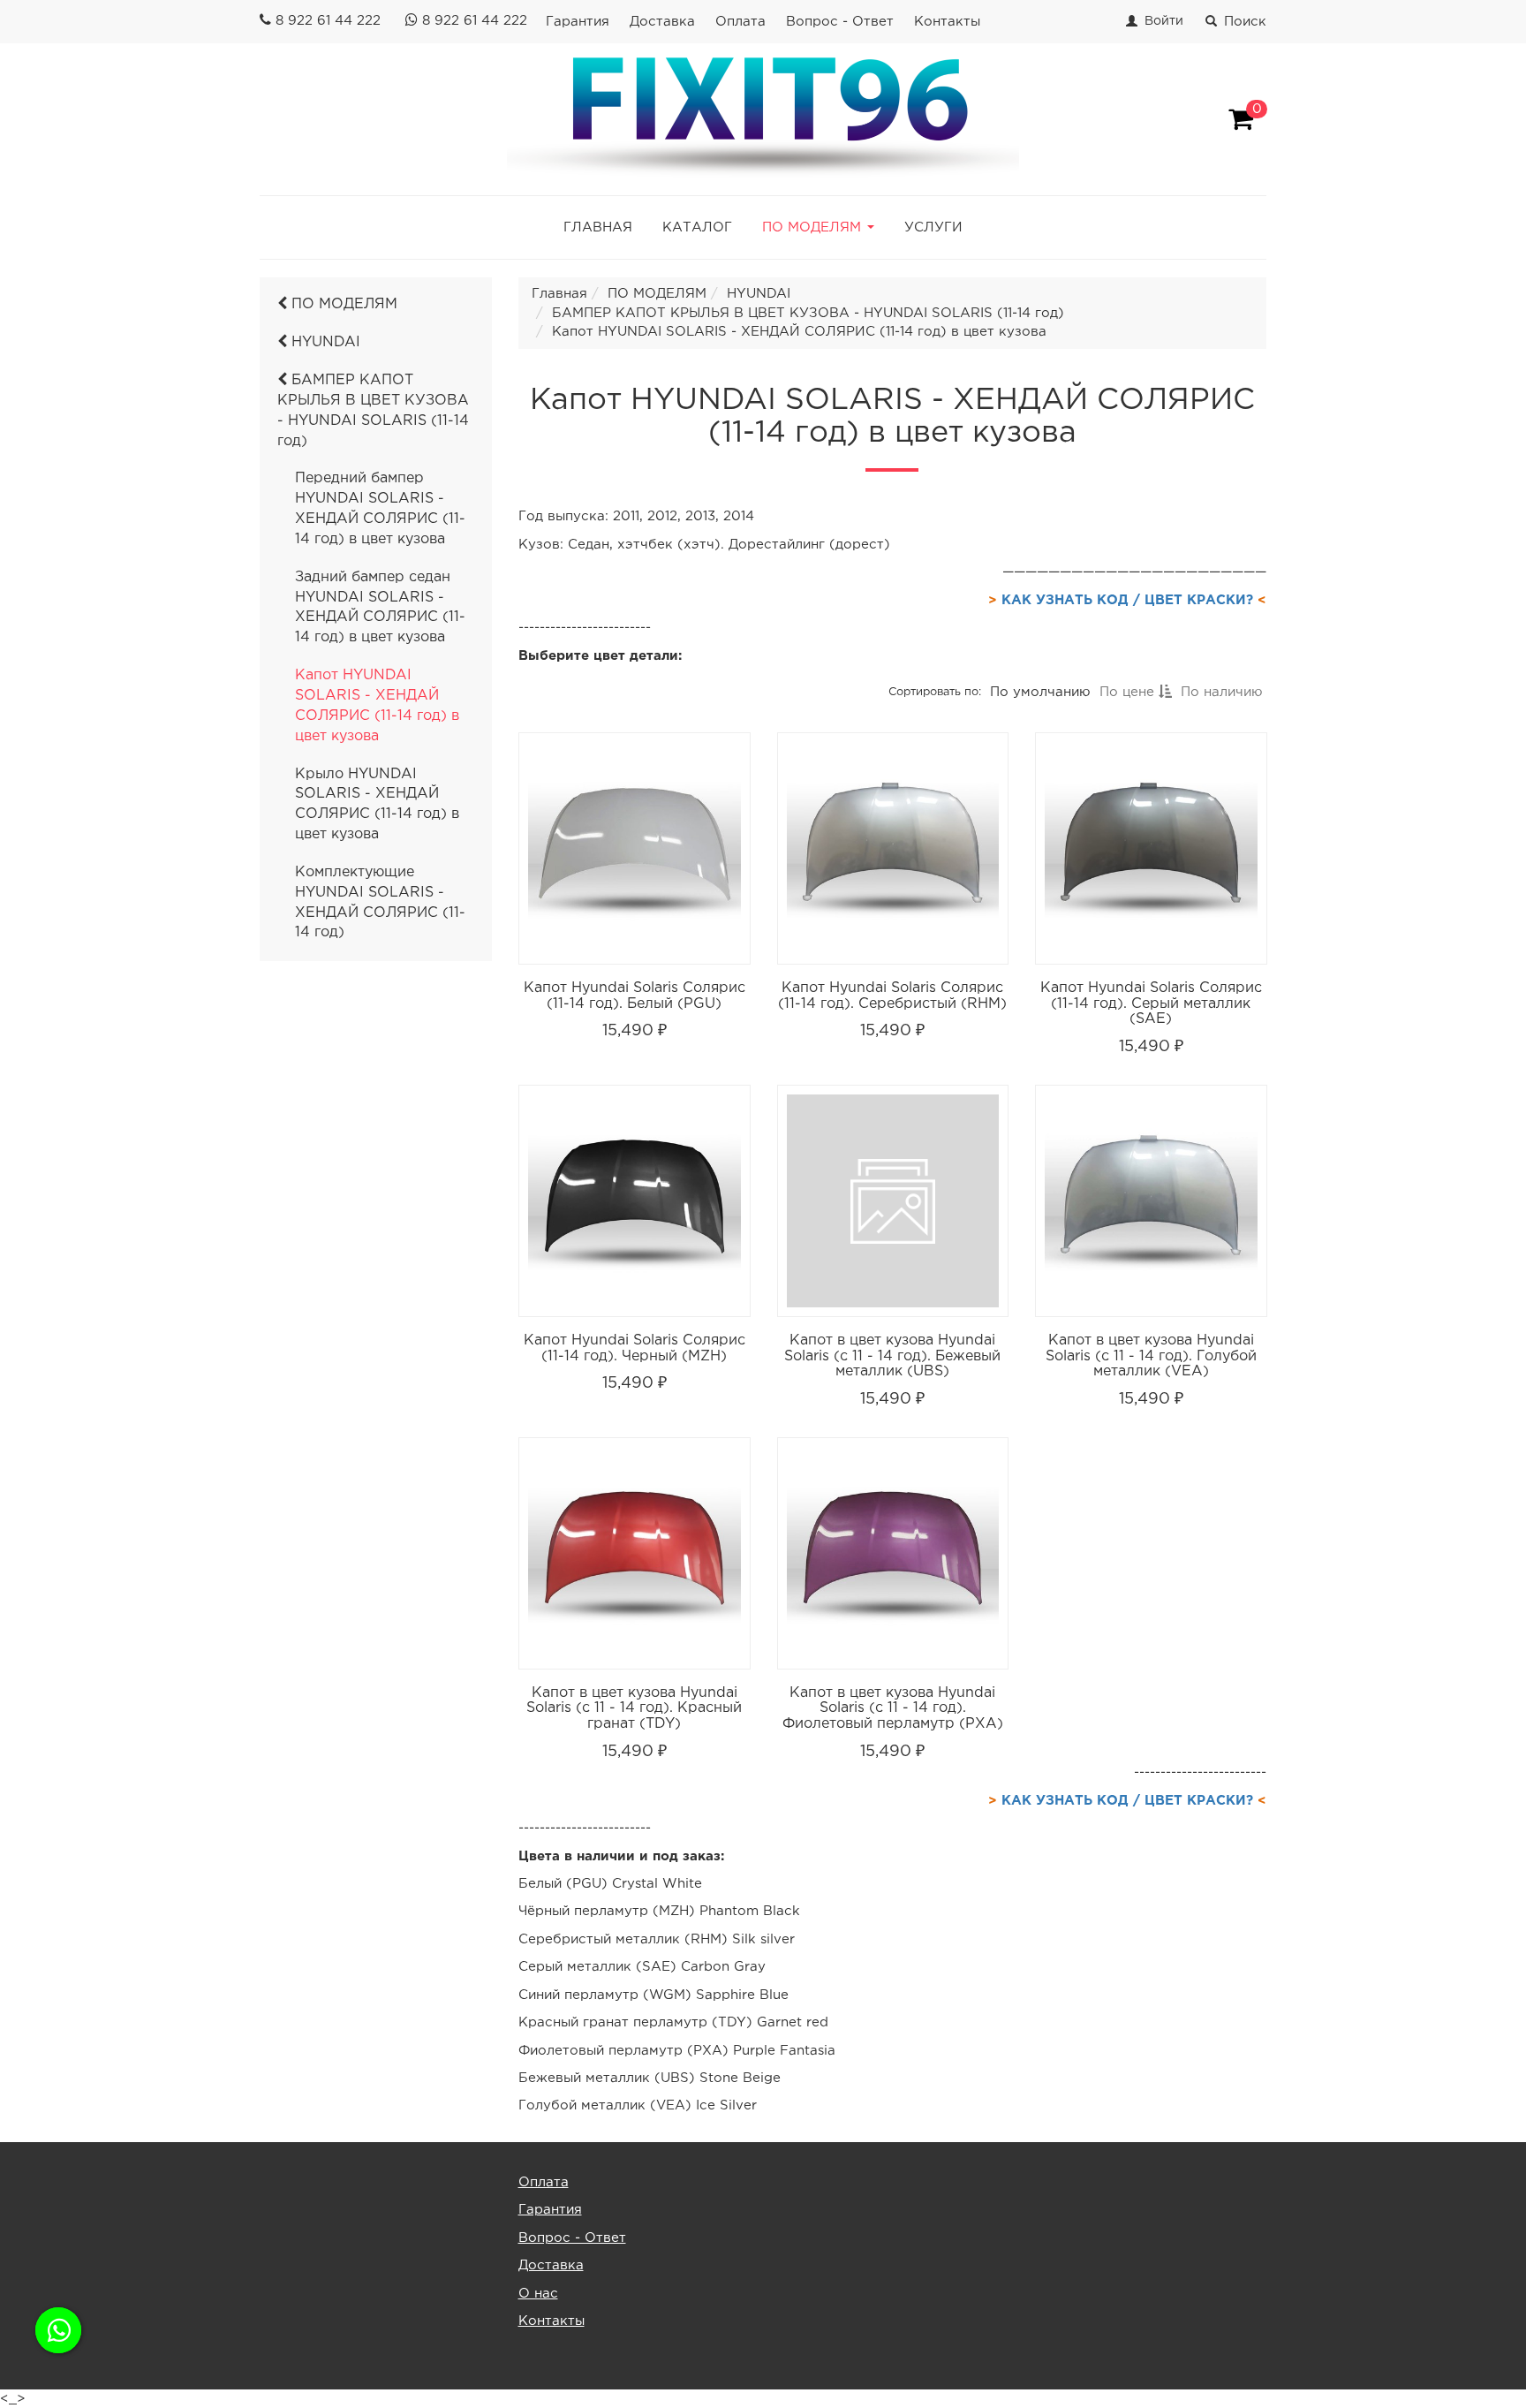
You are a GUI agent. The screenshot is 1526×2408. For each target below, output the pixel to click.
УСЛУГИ (933, 227)
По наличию (1221, 692)
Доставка (662, 22)
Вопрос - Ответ (840, 22)
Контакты (947, 22)
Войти (1164, 21)
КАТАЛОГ (697, 227)
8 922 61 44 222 (328, 21)
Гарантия (578, 22)
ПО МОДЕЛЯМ (342, 304)
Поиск (1245, 22)
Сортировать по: (934, 692)
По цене (1128, 692)
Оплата (740, 22)
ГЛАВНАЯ (598, 227)
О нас (538, 2294)
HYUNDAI (324, 342)
